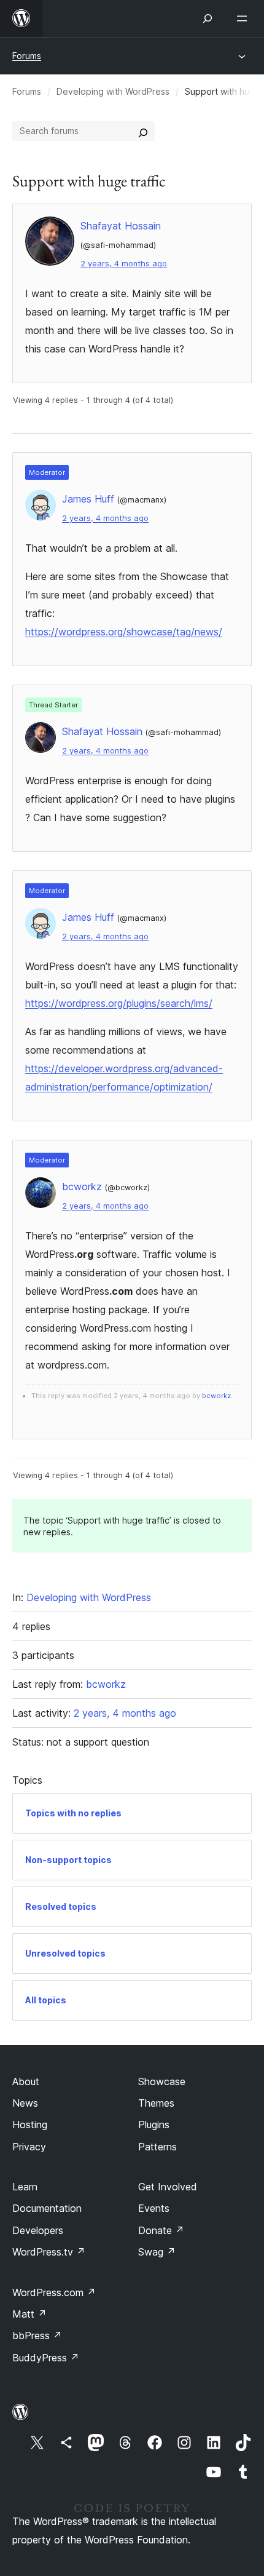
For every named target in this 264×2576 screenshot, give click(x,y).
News (25, 2103)
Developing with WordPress (113, 91)
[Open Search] (208, 18)
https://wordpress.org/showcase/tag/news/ (124, 632)
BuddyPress (46, 2358)
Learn (25, 2187)
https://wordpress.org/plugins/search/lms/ (119, 1003)
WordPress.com (54, 2292)
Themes (156, 2103)
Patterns (157, 2147)
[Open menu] (244, 18)
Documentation (47, 2208)
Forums (27, 56)
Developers (38, 2230)
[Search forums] (143, 131)
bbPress (37, 2335)
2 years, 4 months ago (124, 264)
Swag (157, 2252)
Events (154, 2208)
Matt (29, 2314)
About (26, 2081)
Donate (161, 2230)
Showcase (162, 2081)
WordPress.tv (49, 2252)
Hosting (30, 2125)
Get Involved (168, 2187)
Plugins (154, 2125)
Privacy (29, 2147)
